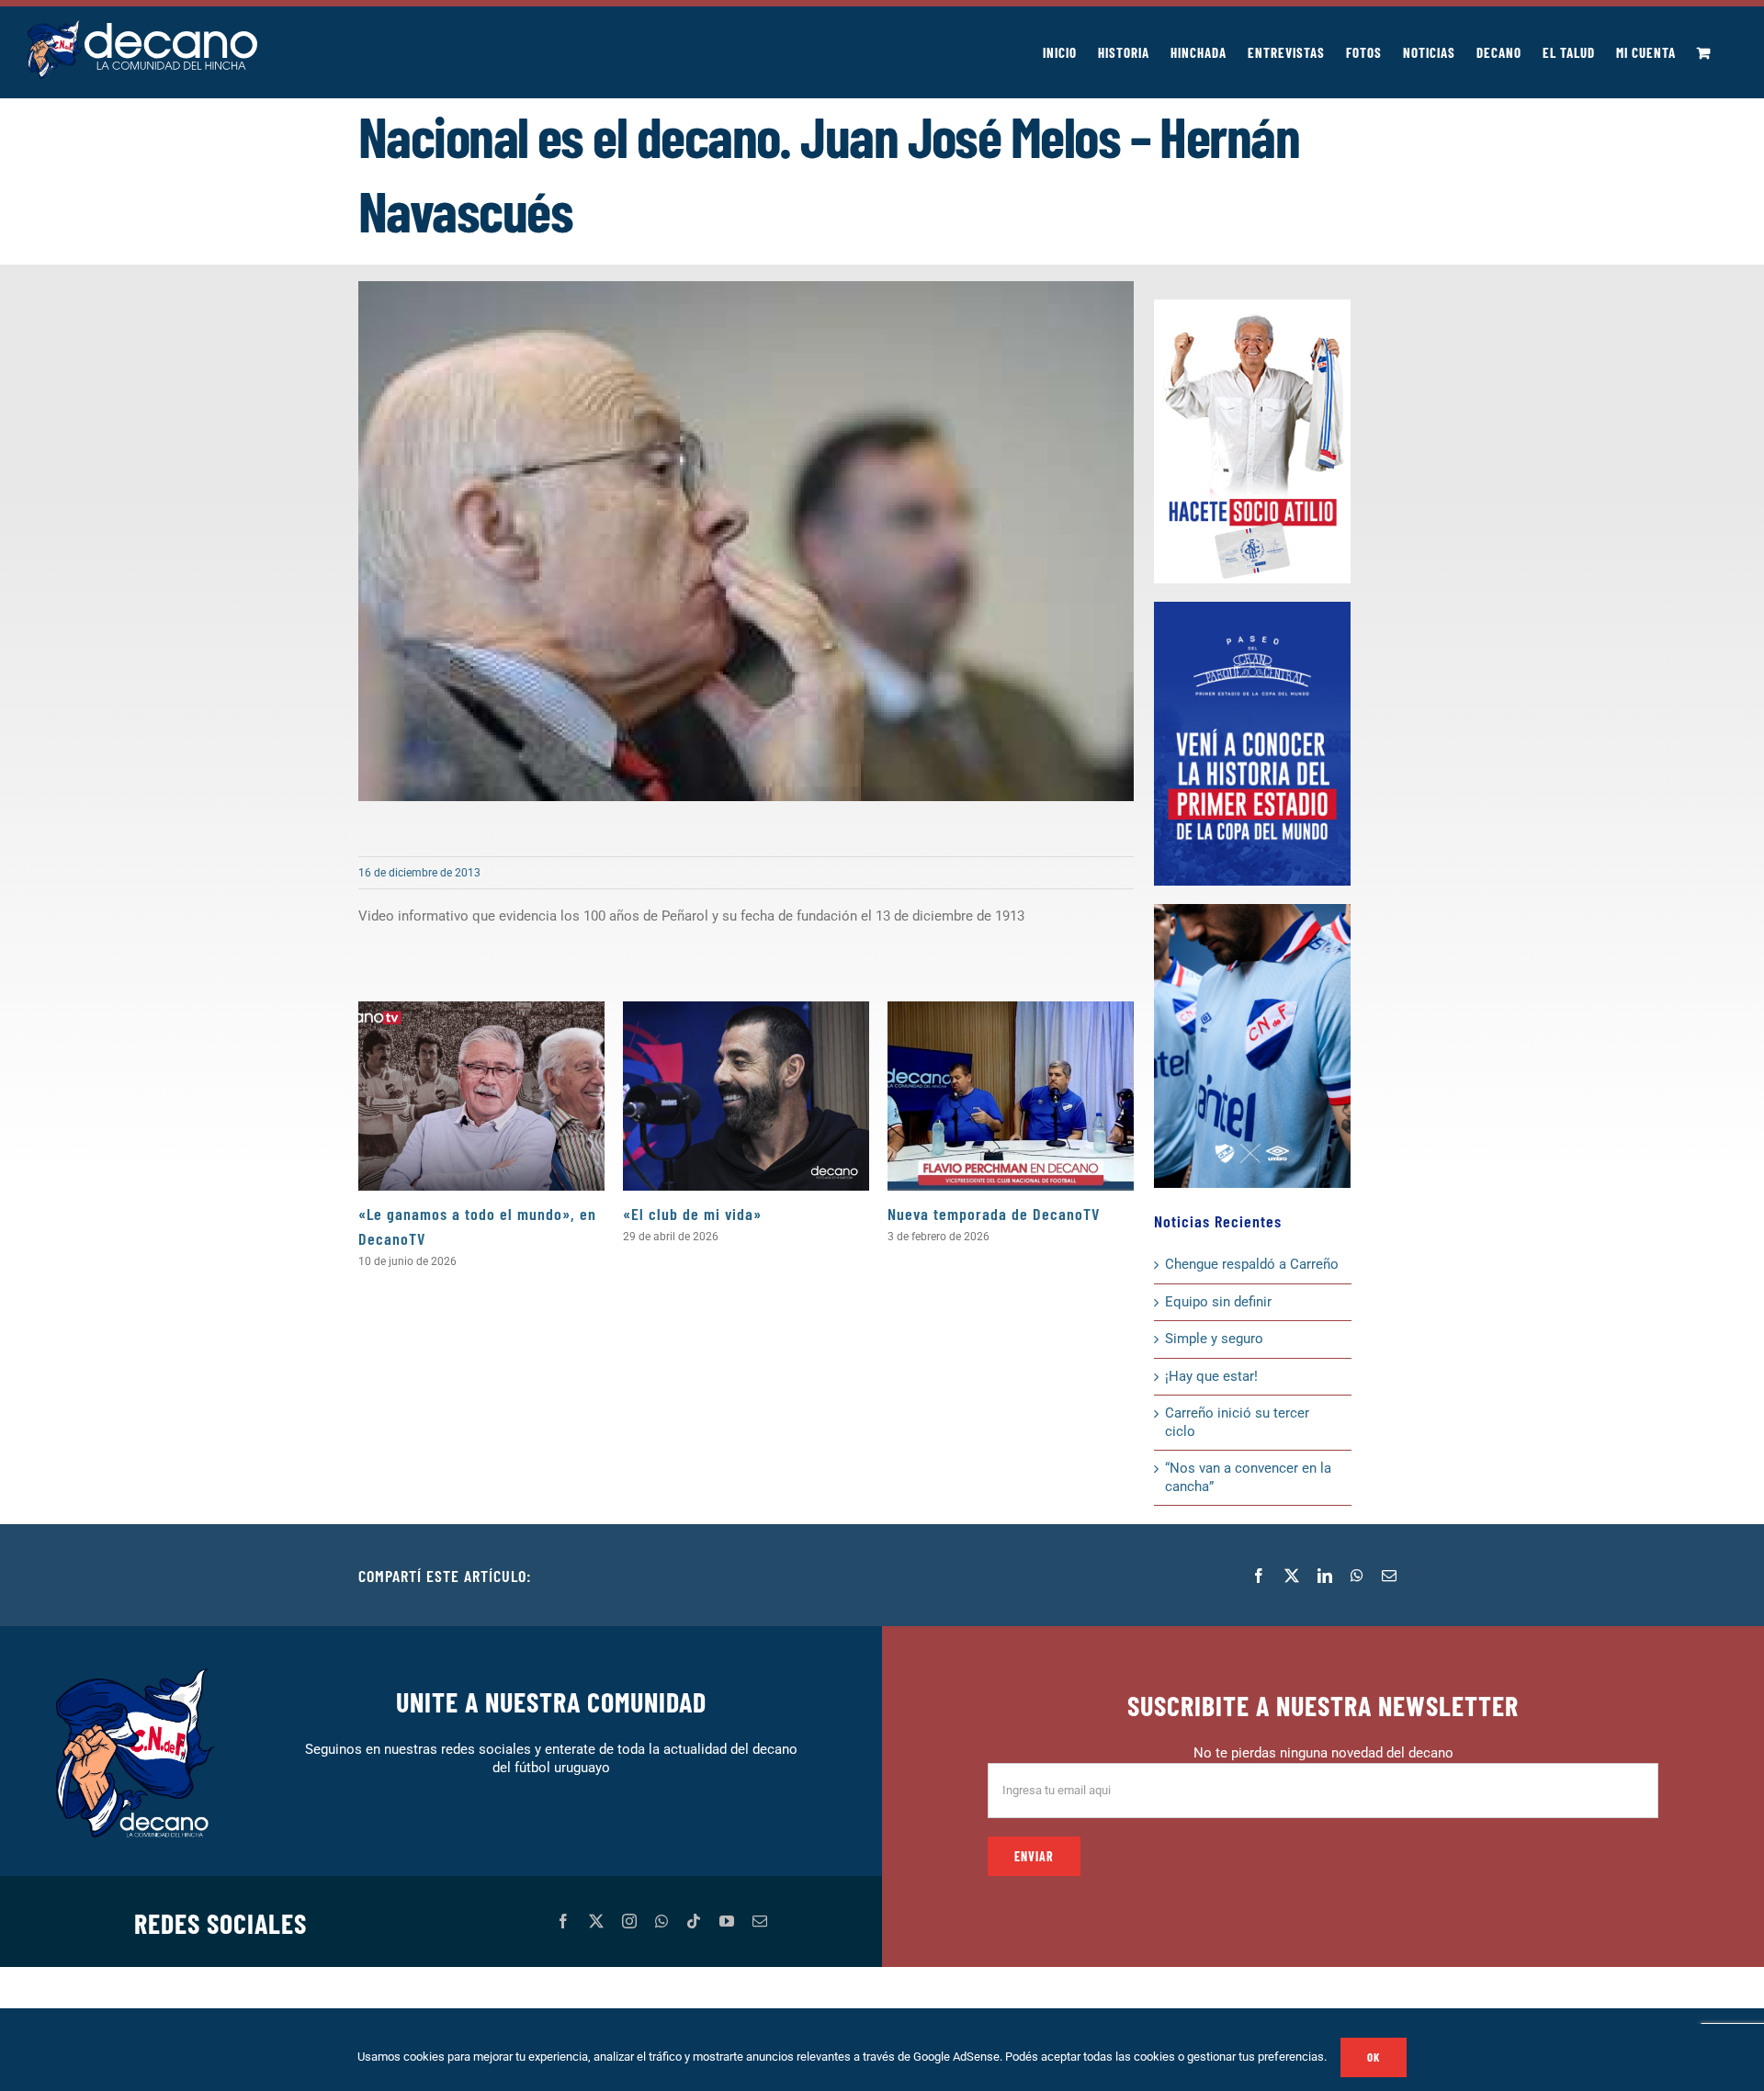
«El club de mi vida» (692, 1214)
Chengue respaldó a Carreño (1252, 1264)
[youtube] (727, 1921)
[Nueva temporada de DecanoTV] (1011, 1096)
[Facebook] (1259, 1576)
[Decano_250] (1252, 910)
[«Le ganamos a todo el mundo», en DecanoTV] (481, 1096)
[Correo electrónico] (1389, 1576)
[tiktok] (694, 1921)
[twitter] (596, 1921)
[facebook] (563, 1921)
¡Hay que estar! (1211, 1376)
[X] (1292, 1576)
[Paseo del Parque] (1252, 608)
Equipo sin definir (1218, 1302)
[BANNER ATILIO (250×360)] (1252, 306)
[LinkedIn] (1325, 1576)
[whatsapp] (661, 1921)
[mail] (760, 1921)
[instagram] (629, 1921)
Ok (1374, 2057)
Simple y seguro (1214, 1339)
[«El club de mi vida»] (746, 1096)
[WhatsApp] (1357, 1576)
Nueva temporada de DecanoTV (994, 1214)
